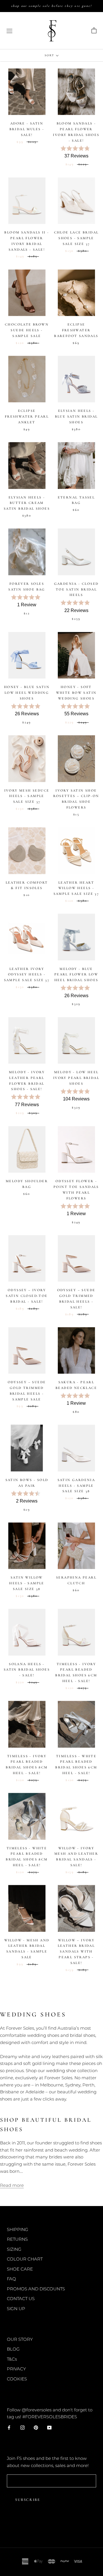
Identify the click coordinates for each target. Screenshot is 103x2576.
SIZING (14, 2249)
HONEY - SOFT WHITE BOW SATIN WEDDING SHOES (76, 693)
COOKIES (17, 2379)
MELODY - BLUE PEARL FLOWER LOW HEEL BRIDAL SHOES (76, 975)
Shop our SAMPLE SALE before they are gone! (51, 6)
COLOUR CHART (25, 2259)
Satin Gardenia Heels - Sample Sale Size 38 (76, 1486)
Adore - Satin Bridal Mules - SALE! (27, 129)
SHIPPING (18, 2229)
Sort (50, 55)
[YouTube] (49, 2427)
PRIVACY (16, 2369)
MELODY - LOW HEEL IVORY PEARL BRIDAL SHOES (76, 1078)
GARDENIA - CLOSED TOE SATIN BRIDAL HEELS (76, 589)
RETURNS (17, 2239)
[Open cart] (94, 31)
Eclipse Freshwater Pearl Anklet (27, 416)
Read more (12, 2185)
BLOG (13, 2349)
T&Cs (12, 2359)
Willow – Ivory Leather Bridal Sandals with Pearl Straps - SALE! (76, 1952)
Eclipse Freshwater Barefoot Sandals (76, 330)
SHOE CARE (20, 2269)
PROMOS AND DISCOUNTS (36, 2289)
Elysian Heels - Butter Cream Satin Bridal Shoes (27, 503)
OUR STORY (20, 2339)
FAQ (11, 2279)
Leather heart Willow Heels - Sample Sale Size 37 (76, 888)
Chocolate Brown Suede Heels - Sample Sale (27, 330)
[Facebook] (9, 2427)
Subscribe (28, 2500)
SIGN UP (16, 2309)
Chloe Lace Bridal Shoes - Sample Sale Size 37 (76, 238)
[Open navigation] (9, 31)
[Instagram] (22, 2427)
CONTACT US (21, 2299)
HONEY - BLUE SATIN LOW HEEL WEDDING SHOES (27, 693)
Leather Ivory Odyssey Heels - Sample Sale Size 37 (27, 975)
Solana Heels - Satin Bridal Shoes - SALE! (27, 1670)
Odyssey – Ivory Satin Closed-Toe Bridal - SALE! (27, 1296)
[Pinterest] (36, 2427)
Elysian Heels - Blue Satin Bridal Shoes (76, 416)
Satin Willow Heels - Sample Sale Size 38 (27, 1583)
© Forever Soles (51, 2529)
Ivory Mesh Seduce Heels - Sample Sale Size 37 (27, 796)
